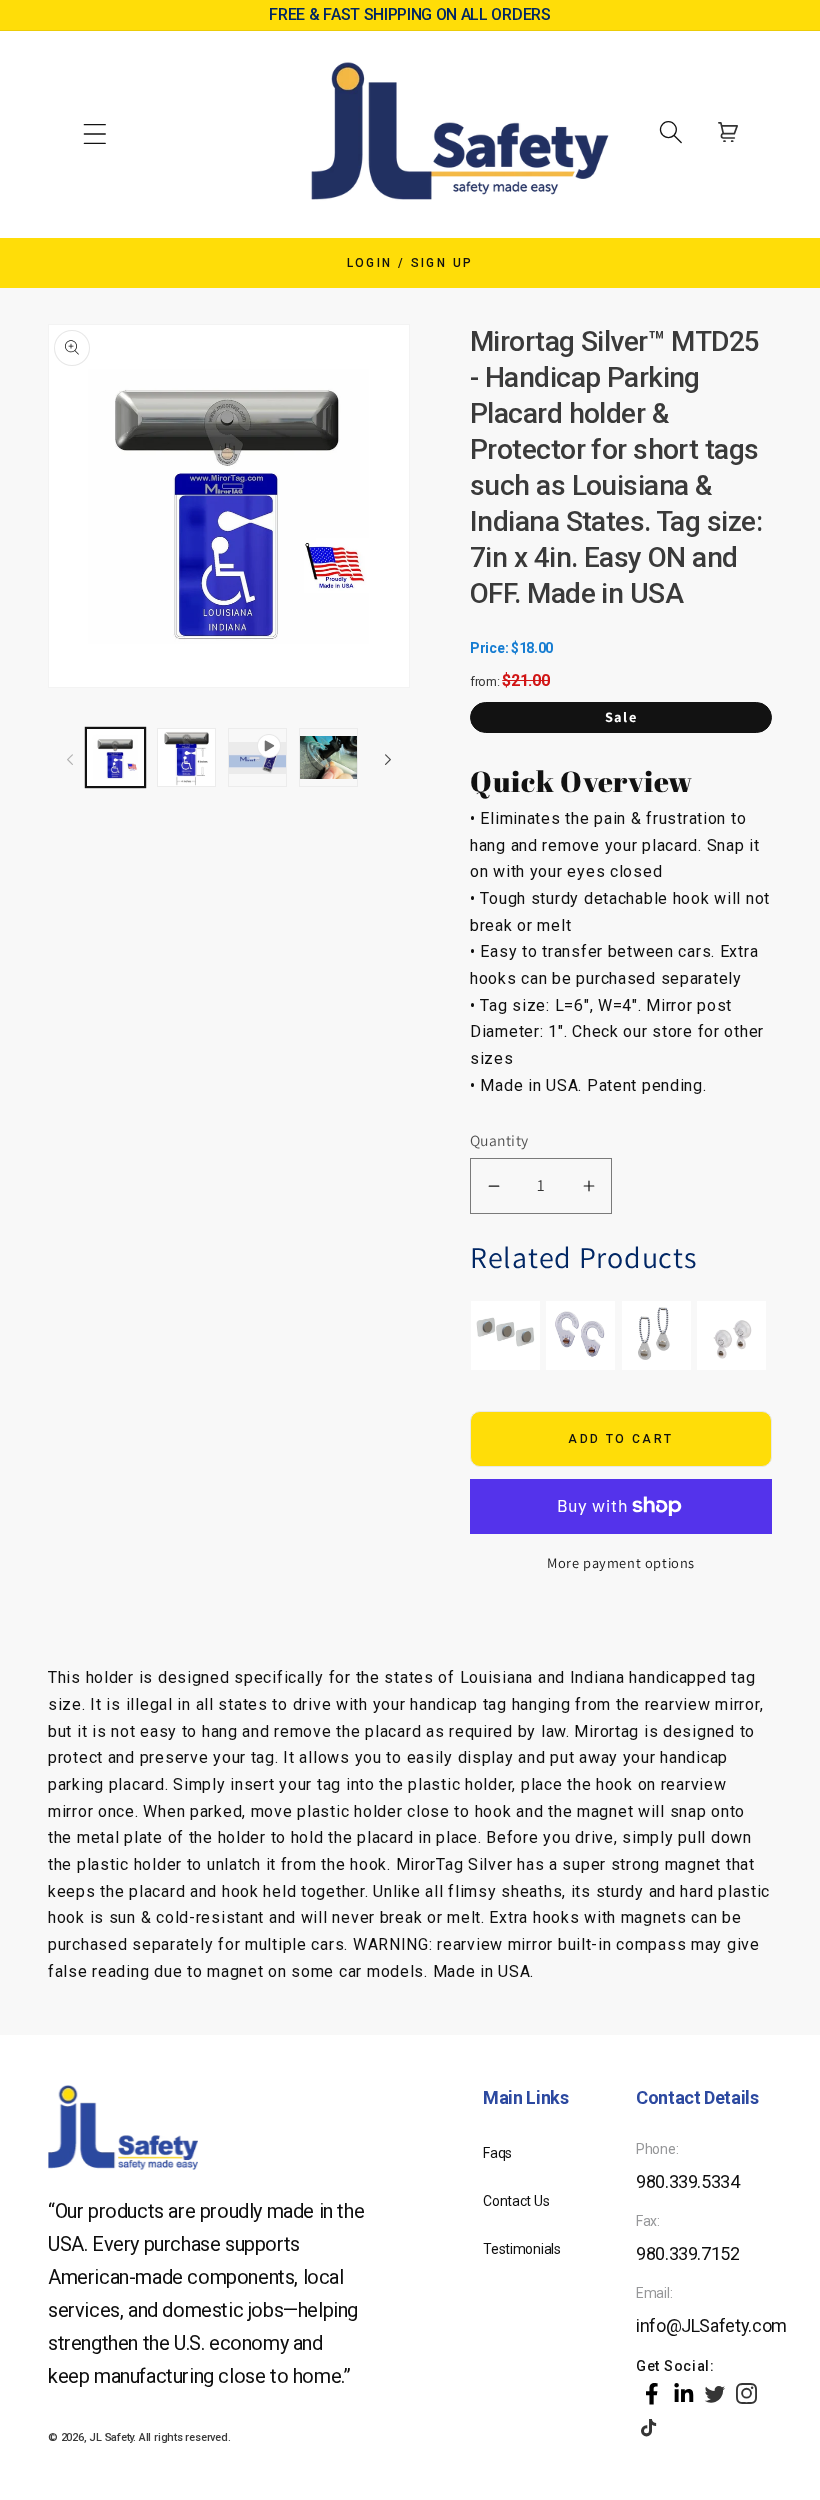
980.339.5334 (688, 2181)
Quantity (499, 1140)
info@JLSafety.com (711, 2325)
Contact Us (516, 2201)
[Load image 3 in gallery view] (328, 757)
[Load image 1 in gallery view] (115, 757)
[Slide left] (70, 757)
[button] (95, 132)
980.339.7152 (688, 2253)
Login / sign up (410, 263)
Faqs (497, 2153)
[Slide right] (388, 757)
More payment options (621, 1562)
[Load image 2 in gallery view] (186, 757)
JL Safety (111, 2437)
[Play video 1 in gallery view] (257, 757)
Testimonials (522, 2249)
